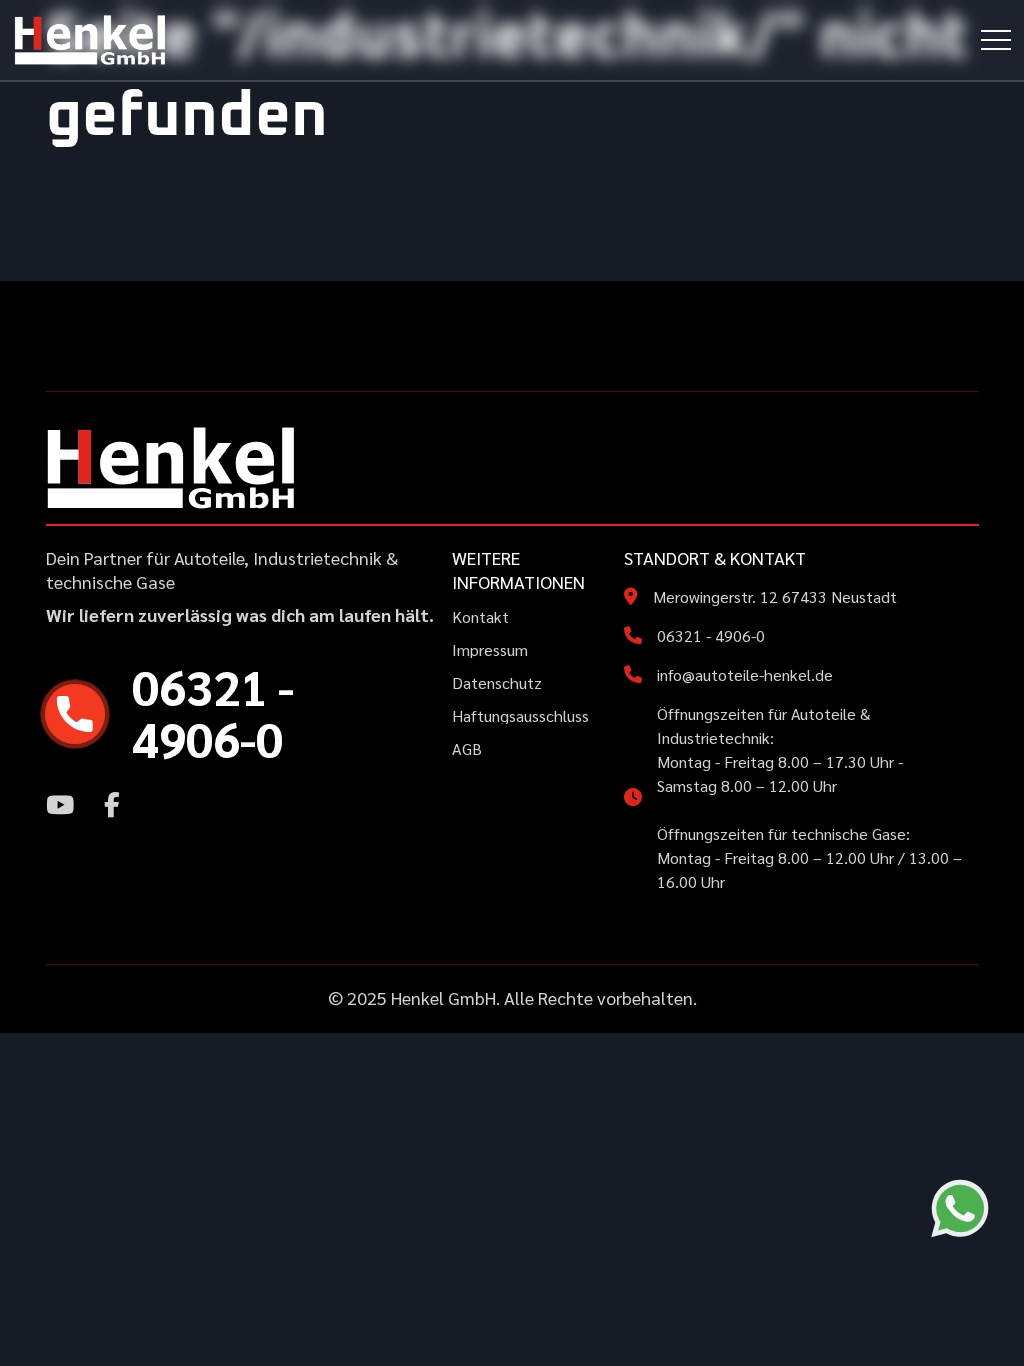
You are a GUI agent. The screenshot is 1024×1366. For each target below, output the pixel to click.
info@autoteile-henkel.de (745, 674)
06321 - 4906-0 (711, 635)
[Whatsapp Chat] (960, 1208)
